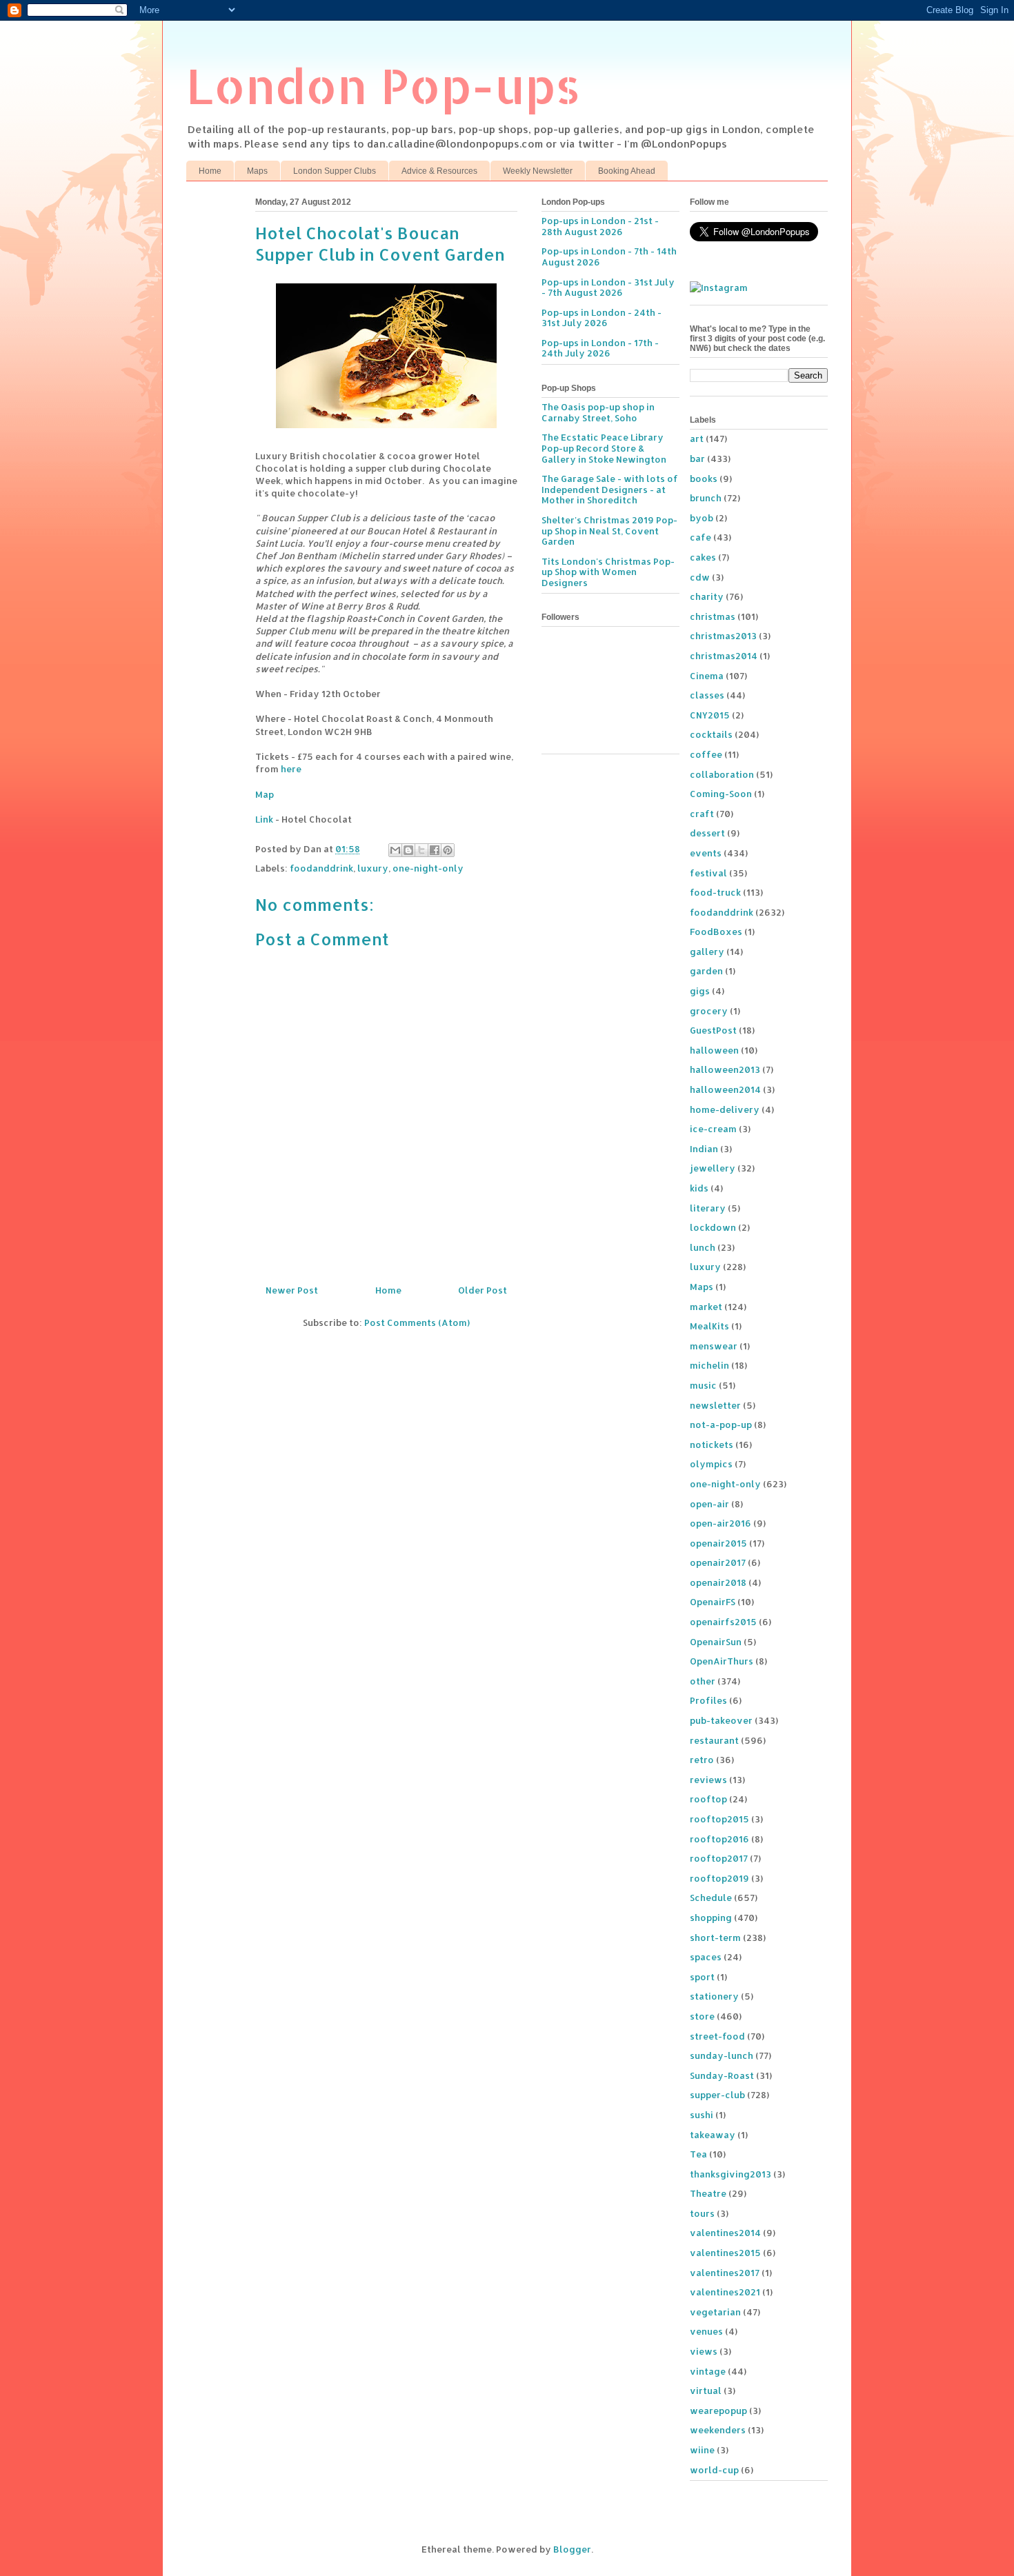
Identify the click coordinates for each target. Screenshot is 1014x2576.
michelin (709, 1365)
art (697, 439)
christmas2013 (723, 636)
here (291, 769)
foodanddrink (321, 868)
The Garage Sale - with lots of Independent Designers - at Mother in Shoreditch (610, 489)
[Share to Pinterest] (448, 850)
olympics (711, 1464)
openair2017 (718, 1562)
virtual (706, 2391)
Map (265, 794)
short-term (715, 1938)
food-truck (715, 892)
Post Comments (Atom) (417, 1322)
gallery (707, 952)
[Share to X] (421, 850)
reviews (708, 1780)
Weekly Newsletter (538, 171)
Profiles (708, 1700)
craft (702, 814)
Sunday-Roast (722, 2075)
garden (706, 971)
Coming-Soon (721, 794)
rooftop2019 (719, 1878)
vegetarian (715, 2312)
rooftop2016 (719, 1839)
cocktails (711, 734)
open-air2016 (720, 1523)
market (706, 1307)
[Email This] (395, 850)
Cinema (707, 676)
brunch (706, 498)
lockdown (713, 1227)
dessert (707, 833)
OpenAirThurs (722, 1661)
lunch (703, 1247)
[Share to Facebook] (435, 850)
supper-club (717, 2095)
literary (708, 1208)
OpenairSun (716, 1642)
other (703, 1681)
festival (708, 873)
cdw (700, 577)
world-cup (714, 2470)
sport (702, 1977)
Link (264, 819)
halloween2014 (725, 1089)
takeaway (713, 2135)
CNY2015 (710, 715)
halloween (714, 1050)
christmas (713, 616)
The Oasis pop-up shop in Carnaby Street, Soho (598, 412)
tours (702, 2213)
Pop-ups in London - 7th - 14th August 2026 (609, 256)
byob (702, 518)
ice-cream (713, 1129)
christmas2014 (724, 656)
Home (210, 171)
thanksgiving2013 (730, 2174)
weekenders (718, 2430)
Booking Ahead (627, 171)
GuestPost (713, 1030)
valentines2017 (725, 2273)
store (702, 2016)
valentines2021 (725, 2292)
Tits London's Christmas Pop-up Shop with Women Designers (608, 572)
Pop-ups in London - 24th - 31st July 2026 (602, 318)
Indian (704, 1149)
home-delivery (725, 1109)
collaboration (722, 774)
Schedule (711, 1898)
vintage (708, 2371)
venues (706, 2331)
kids (699, 1188)
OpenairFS (713, 1602)
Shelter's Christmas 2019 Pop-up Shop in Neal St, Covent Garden (609, 531)
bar (697, 459)
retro (702, 1760)
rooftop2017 (719, 1858)
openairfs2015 (723, 1622)
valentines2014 (725, 2233)
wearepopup (718, 2411)
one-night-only (428, 868)
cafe (700, 537)
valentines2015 (725, 2253)
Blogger (572, 2549)
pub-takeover (721, 1720)
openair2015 (718, 1543)
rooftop (708, 1799)
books (704, 479)
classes (707, 695)
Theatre (708, 2193)
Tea (698, 2154)
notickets (712, 1445)
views (704, 2351)
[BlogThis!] (408, 850)
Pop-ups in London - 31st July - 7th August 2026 (608, 288)
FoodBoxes (716, 932)
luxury (373, 868)
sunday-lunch (722, 2055)
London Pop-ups (384, 85)
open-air (709, 1504)
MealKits (709, 1326)
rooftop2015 (719, 1819)
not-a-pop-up (721, 1425)
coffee (706, 754)
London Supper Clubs (335, 171)
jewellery (713, 1168)
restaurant (714, 1740)
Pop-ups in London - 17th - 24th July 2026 (600, 348)
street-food (717, 2036)
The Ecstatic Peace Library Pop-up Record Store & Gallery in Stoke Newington (604, 448)
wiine (702, 2450)
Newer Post (292, 1290)
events (706, 853)
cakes (703, 557)
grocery (709, 1011)
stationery (714, 1996)
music (703, 1385)
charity (707, 596)
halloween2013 (725, 1069)
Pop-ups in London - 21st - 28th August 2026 (600, 226)
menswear (714, 1346)
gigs (700, 991)
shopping (711, 1918)
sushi (702, 2115)
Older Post (483, 1290)
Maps (257, 171)
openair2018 (718, 1582)
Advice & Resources (439, 171)
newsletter (715, 1405)
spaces (706, 1957)
